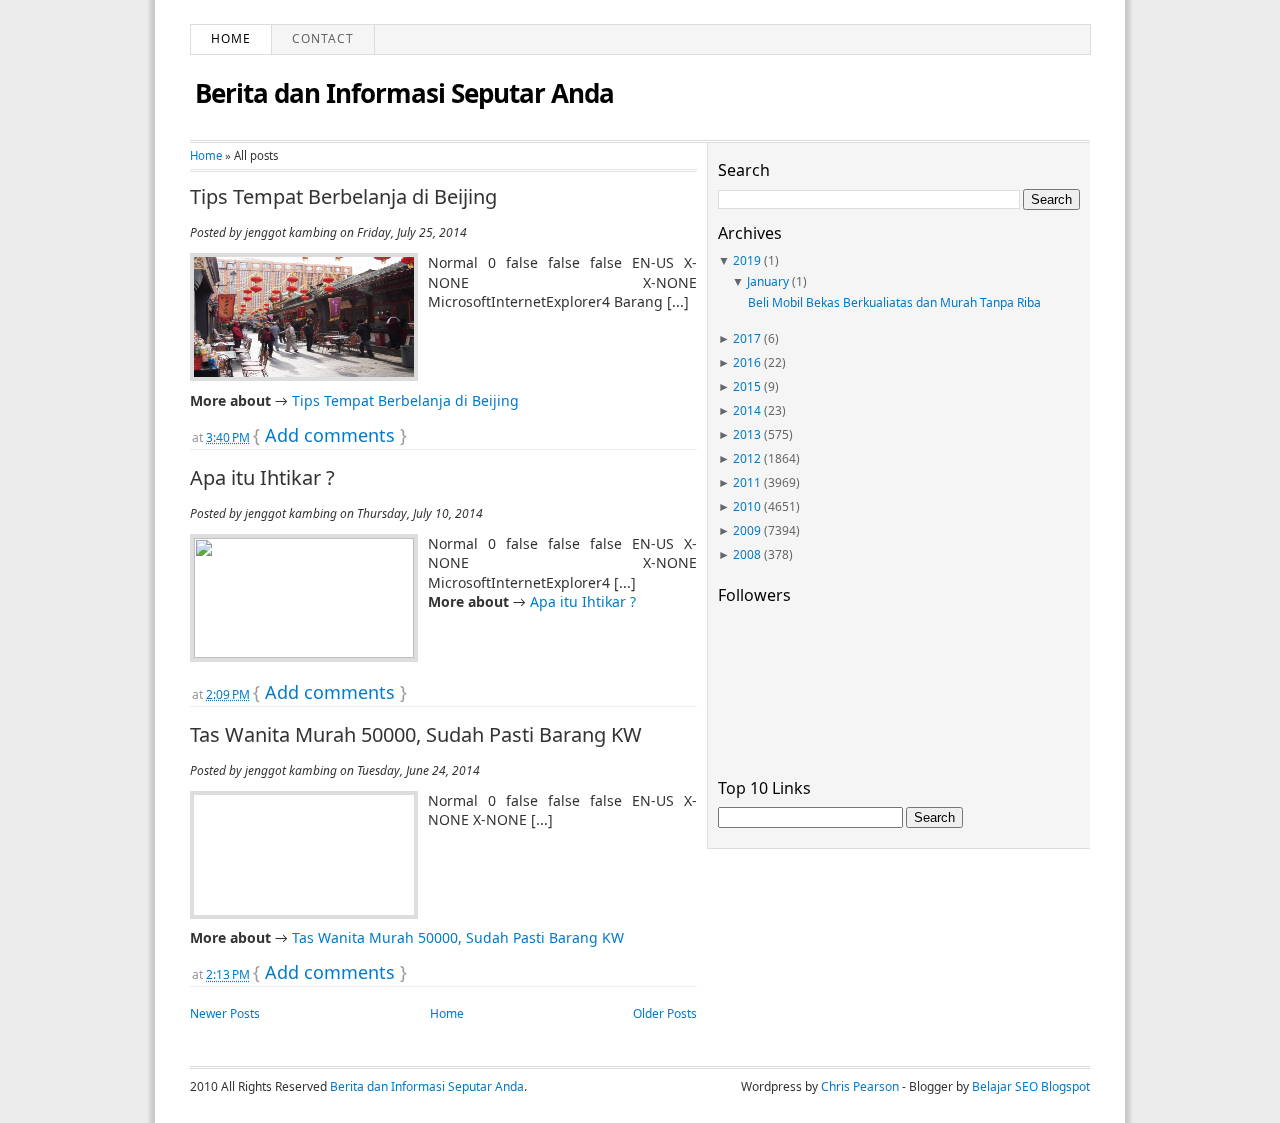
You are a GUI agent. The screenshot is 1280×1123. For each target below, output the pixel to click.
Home (231, 38)
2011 (747, 482)
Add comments (330, 435)
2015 (747, 386)
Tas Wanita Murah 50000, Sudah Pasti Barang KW (416, 735)
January (768, 281)
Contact (323, 38)
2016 (747, 362)
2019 (747, 260)
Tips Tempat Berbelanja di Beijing (343, 197)
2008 (747, 554)
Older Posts (665, 1013)
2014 (747, 410)
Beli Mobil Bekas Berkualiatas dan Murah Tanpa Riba (894, 302)
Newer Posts (225, 1013)
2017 (747, 338)
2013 (747, 434)
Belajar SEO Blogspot (1031, 1086)
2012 (747, 458)
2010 (747, 506)
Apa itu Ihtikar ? (262, 478)
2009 (747, 530)
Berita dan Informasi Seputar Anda (404, 93)
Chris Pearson (860, 1086)
